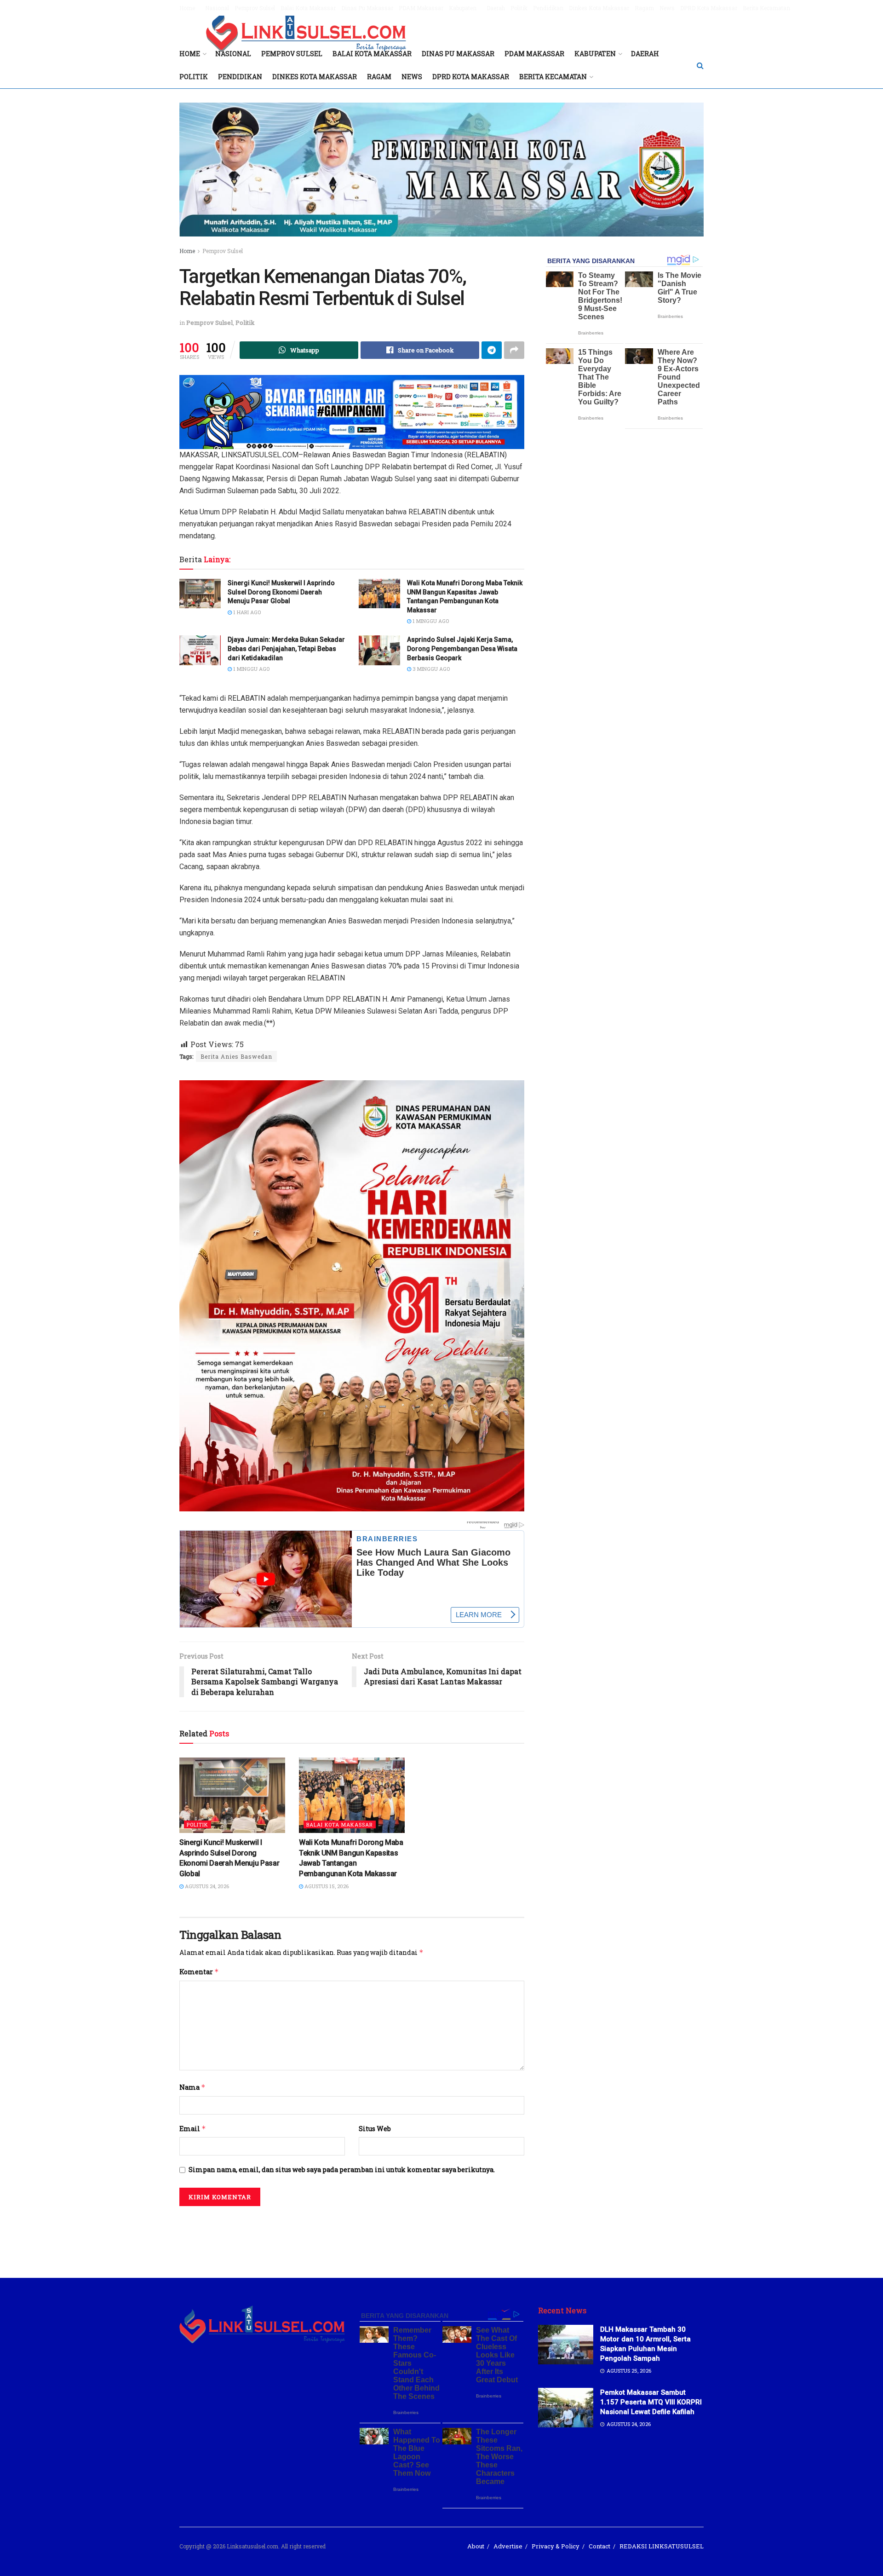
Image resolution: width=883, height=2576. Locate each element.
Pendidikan (548, 8)
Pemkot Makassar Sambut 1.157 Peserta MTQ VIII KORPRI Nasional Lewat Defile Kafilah (651, 2402)
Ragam (644, 8)
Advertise (508, 2546)
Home (187, 8)
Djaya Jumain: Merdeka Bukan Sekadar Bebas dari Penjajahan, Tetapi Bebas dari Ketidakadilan (286, 648)
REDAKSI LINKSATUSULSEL (662, 2546)
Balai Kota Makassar (308, 8)
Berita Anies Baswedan (236, 1056)
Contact (599, 2546)
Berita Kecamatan (766, 8)
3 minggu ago (430, 669)
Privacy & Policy (556, 2546)
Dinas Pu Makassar (367, 8)
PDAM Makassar (421, 8)
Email (193, 2129)
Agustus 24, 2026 (206, 1886)
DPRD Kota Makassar (709, 8)
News (667, 8)
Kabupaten (463, 8)
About (476, 2546)
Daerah (496, 8)
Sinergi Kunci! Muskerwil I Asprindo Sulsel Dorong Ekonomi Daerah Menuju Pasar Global (281, 592)
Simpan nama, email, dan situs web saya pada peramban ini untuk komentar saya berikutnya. (342, 2170)
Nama (192, 2087)
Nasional (217, 8)
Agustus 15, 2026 (326, 1886)
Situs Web (375, 2129)
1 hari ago (246, 612)
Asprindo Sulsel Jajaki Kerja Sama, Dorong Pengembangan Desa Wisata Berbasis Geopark (462, 648)
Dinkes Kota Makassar (599, 8)
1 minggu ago (430, 621)
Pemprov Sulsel (255, 8)
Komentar (199, 1972)
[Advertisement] (441, 2236)
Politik (519, 8)
